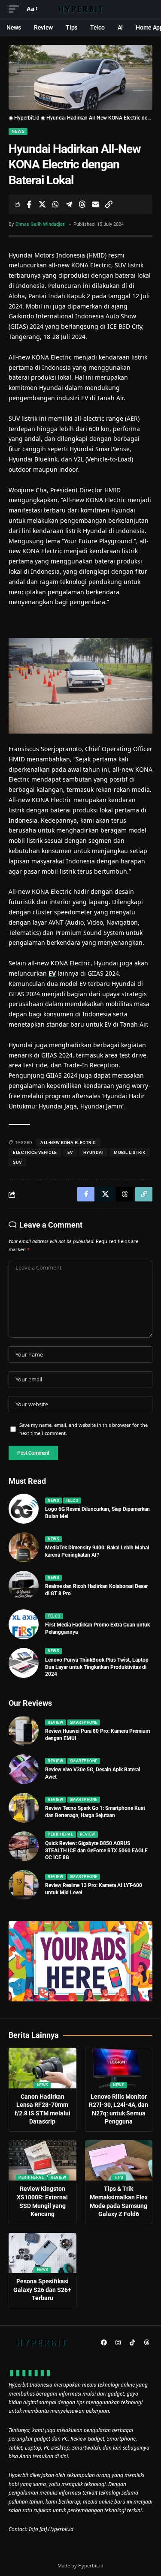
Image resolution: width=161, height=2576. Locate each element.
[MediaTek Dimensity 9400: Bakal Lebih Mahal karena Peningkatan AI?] (24, 1547)
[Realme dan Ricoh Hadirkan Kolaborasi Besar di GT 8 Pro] (24, 1586)
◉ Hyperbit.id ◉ (27, 118)
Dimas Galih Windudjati (41, 224)
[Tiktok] (132, 2342)
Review (55, 1722)
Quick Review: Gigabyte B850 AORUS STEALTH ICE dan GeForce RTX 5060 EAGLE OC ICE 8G (96, 1851)
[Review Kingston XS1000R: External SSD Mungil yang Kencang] (43, 2161)
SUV (17, 1162)
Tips (119, 2178)
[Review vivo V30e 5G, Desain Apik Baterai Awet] (24, 1769)
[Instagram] (118, 2342)
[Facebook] (104, 2342)
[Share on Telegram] (69, 204)
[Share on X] (42, 204)
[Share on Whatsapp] (55, 204)
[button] (16, 9)
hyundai (94, 1152)
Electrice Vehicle (35, 1152)
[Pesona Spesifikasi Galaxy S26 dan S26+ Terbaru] (43, 2253)
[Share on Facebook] (29, 204)
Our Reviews (30, 1703)
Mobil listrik (130, 1152)
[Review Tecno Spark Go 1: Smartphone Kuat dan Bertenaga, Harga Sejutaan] (24, 1808)
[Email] (95, 204)
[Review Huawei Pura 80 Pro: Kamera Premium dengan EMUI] (24, 1731)
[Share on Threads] (82, 204)
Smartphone (84, 1722)
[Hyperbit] (81, 9)
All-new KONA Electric (68, 1143)
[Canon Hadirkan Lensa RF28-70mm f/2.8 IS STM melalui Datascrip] (43, 2068)
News (18, 131)
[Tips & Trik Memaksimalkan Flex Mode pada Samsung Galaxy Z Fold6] (119, 2161)
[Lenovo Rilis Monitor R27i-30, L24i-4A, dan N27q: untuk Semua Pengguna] (119, 2068)
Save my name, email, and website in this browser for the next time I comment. (84, 1429)
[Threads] (146, 2342)
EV (52, 973)
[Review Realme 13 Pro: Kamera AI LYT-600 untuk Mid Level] (24, 1885)
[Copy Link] (109, 204)
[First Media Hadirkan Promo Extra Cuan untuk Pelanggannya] (24, 1624)
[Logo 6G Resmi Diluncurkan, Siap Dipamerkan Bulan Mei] (24, 1509)
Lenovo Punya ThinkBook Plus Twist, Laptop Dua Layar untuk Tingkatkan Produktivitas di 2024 (97, 1667)
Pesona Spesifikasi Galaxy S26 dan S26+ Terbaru (42, 2290)
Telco (72, 1501)
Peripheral (60, 1834)
